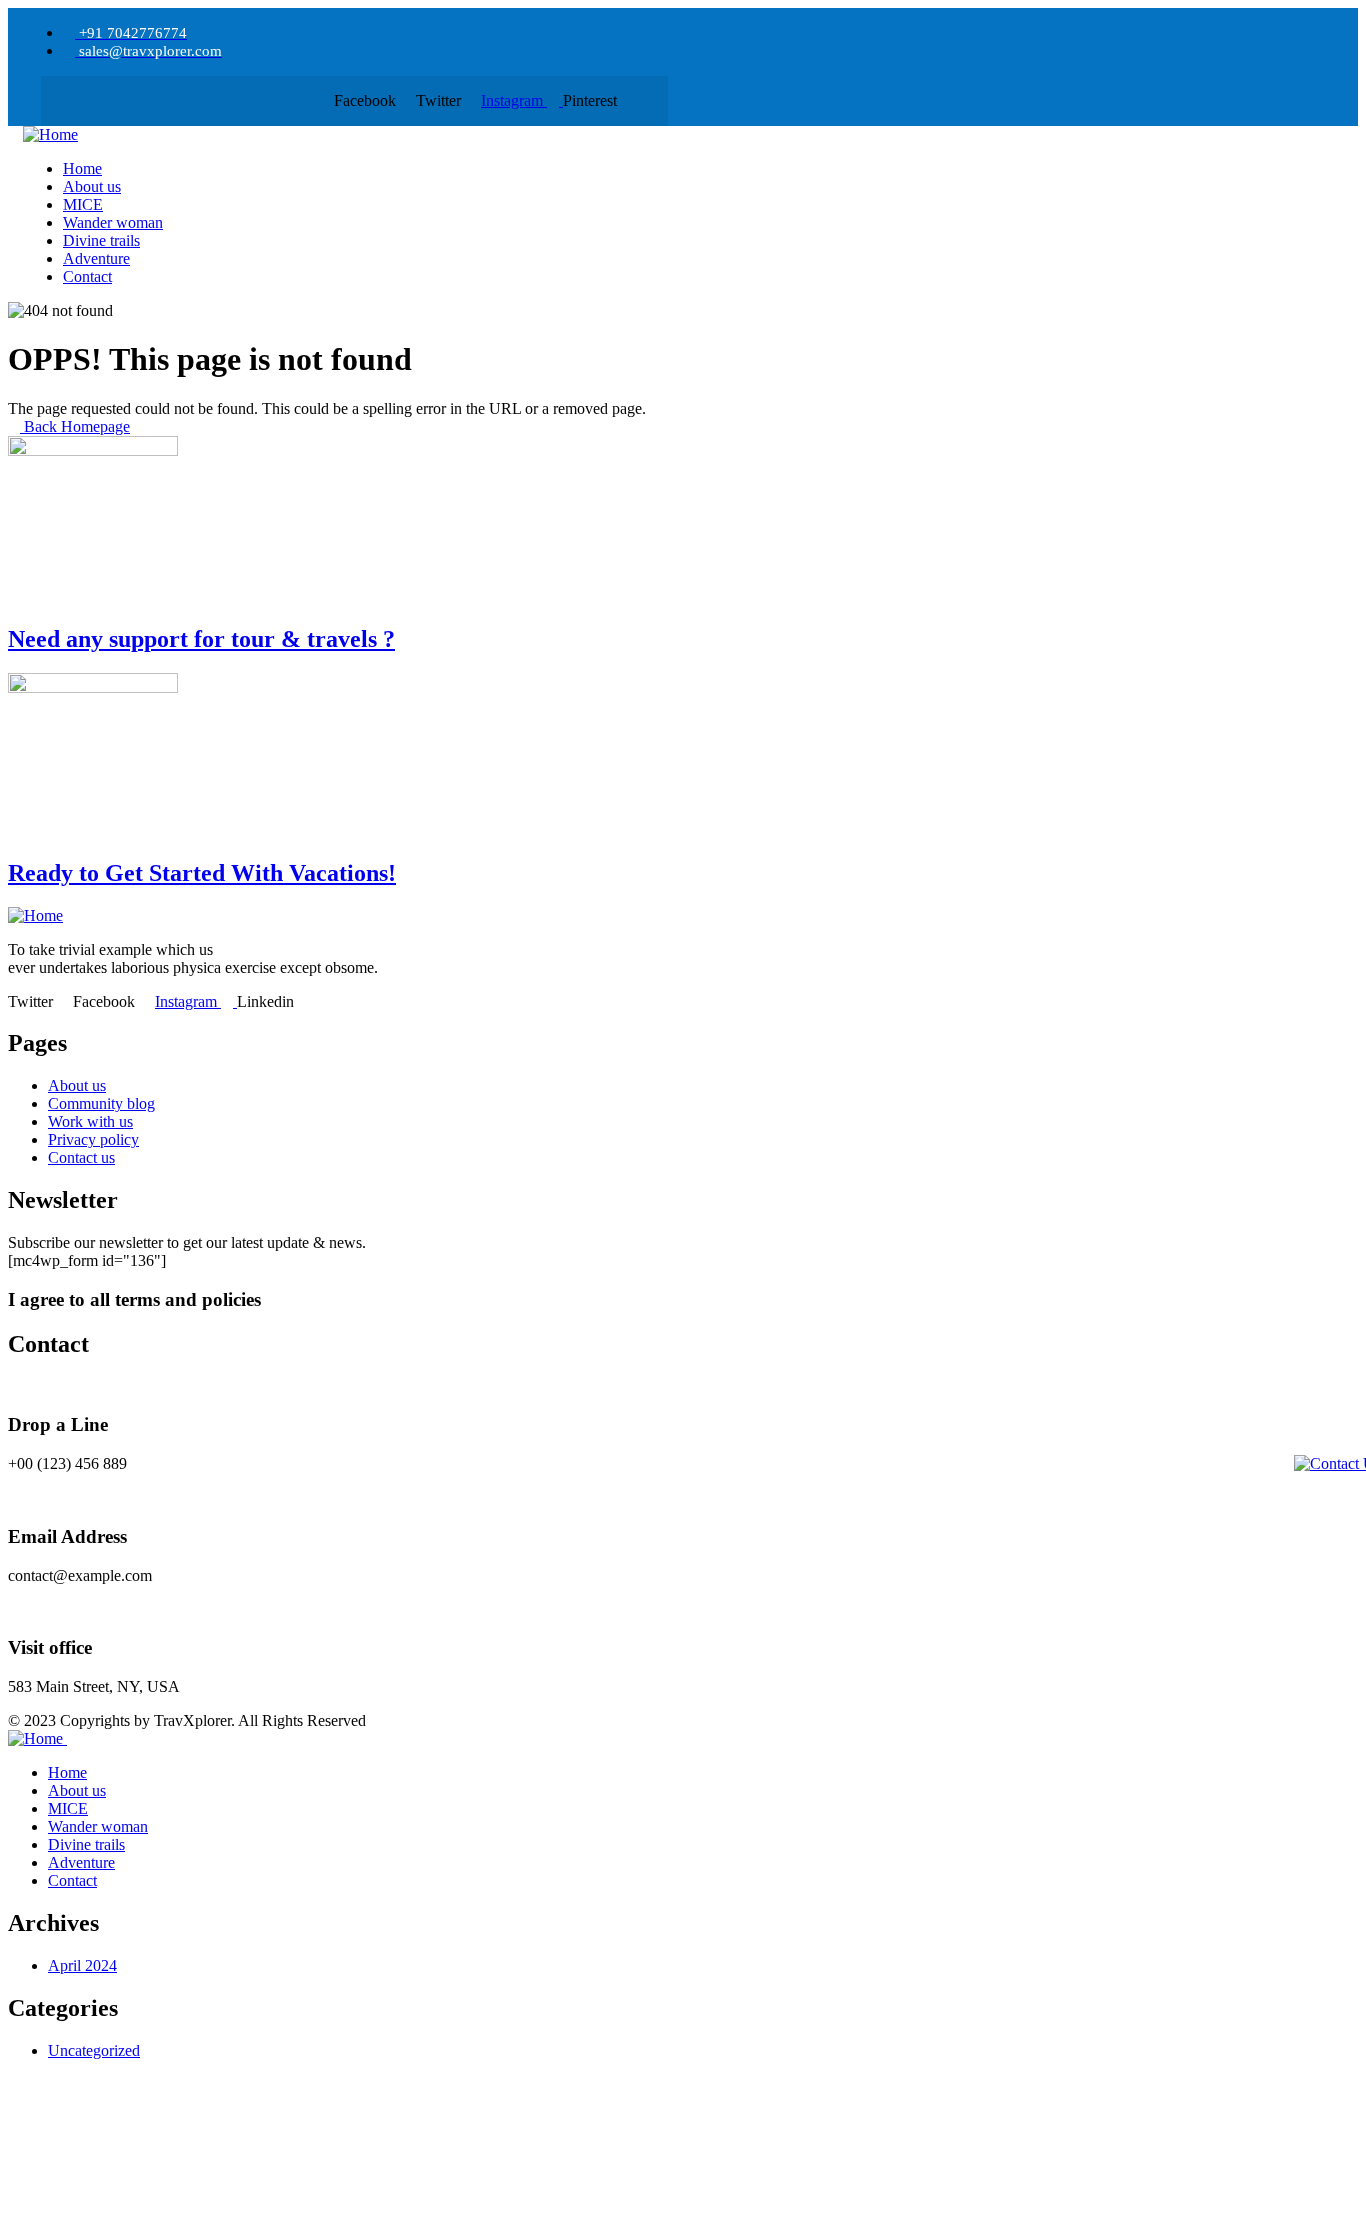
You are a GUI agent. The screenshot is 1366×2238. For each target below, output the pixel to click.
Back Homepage (75, 426)
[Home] (50, 134)
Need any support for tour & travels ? (201, 639)
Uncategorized (94, 2050)
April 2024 (82, 1965)
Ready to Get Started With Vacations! (202, 873)
